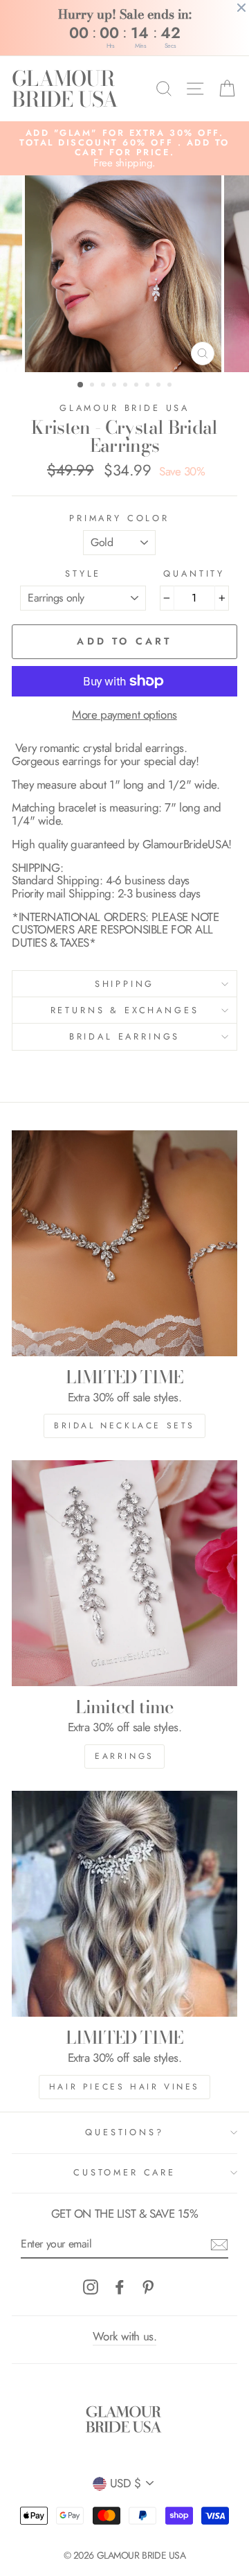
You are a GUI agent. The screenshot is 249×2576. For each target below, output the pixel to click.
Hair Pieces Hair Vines (124, 2087)
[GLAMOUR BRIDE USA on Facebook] (120, 2287)
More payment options (124, 715)
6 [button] (138, 386)
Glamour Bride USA (124, 408)
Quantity (194, 574)
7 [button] (149, 386)
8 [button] (160, 386)
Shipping (125, 984)
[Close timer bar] (241, 8)
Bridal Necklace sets (124, 1426)
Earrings (124, 1756)
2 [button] (93, 386)
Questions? (124, 2132)
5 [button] (127, 386)
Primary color (119, 518)
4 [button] (116, 386)
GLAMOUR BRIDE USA (65, 89)
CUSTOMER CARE (124, 2172)
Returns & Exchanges (125, 1010)
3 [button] (104, 386)
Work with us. (124, 2336)
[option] (124, 149)
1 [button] (81, 385)
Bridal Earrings (124, 1036)
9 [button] (171, 386)
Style (83, 574)
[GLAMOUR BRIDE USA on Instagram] (91, 2287)
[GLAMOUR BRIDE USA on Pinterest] (148, 2287)
